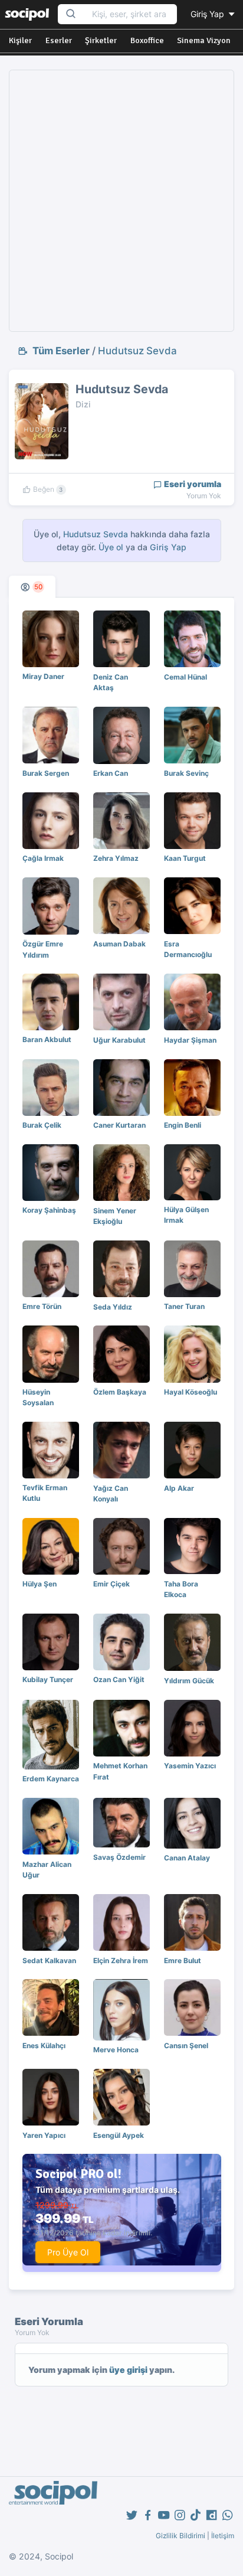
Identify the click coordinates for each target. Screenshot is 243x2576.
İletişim (223, 2536)
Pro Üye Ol (68, 2252)
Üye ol (111, 547)
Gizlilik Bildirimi (180, 2536)
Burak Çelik (42, 1125)
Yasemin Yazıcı (190, 1766)
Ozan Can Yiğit (119, 1679)
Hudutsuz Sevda (137, 351)
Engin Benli (183, 1125)
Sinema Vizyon (204, 40)
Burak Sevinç (186, 773)
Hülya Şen (40, 1584)
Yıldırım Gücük (189, 1681)
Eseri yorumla (192, 484)
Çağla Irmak (43, 858)
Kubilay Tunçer (48, 1679)
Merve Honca (116, 2050)
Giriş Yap (208, 14)
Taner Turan (184, 1306)
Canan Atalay (187, 1858)
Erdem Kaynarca (51, 1779)
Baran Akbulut (47, 1039)
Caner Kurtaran (119, 1125)
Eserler (59, 40)
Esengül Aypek (119, 2135)
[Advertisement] (121, 201)
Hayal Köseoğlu (191, 1392)
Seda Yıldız (113, 1307)
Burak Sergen (46, 773)
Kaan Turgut (185, 858)
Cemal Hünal (185, 677)
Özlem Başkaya (120, 1392)
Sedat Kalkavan (49, 1960)
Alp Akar (179, 1488)
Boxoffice (147, 40)
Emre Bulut (183, 1960)
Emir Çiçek (111, 1584)
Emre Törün (42, 1306)
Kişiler (20, 40)
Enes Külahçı (44, 2046)
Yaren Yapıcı (44, 2135)
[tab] (32, 587)
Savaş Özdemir (119, 1857)
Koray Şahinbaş (49, 1210)
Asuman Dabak (119, 944)
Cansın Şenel (186, 2046)
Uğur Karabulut (119, 1040)
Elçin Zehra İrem (121, 1960)
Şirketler (101, 40)
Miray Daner (43, 676)
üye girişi (128, 2370)
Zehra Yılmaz (116, 858)
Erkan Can (111, 773)
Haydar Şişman (190, 1040)
